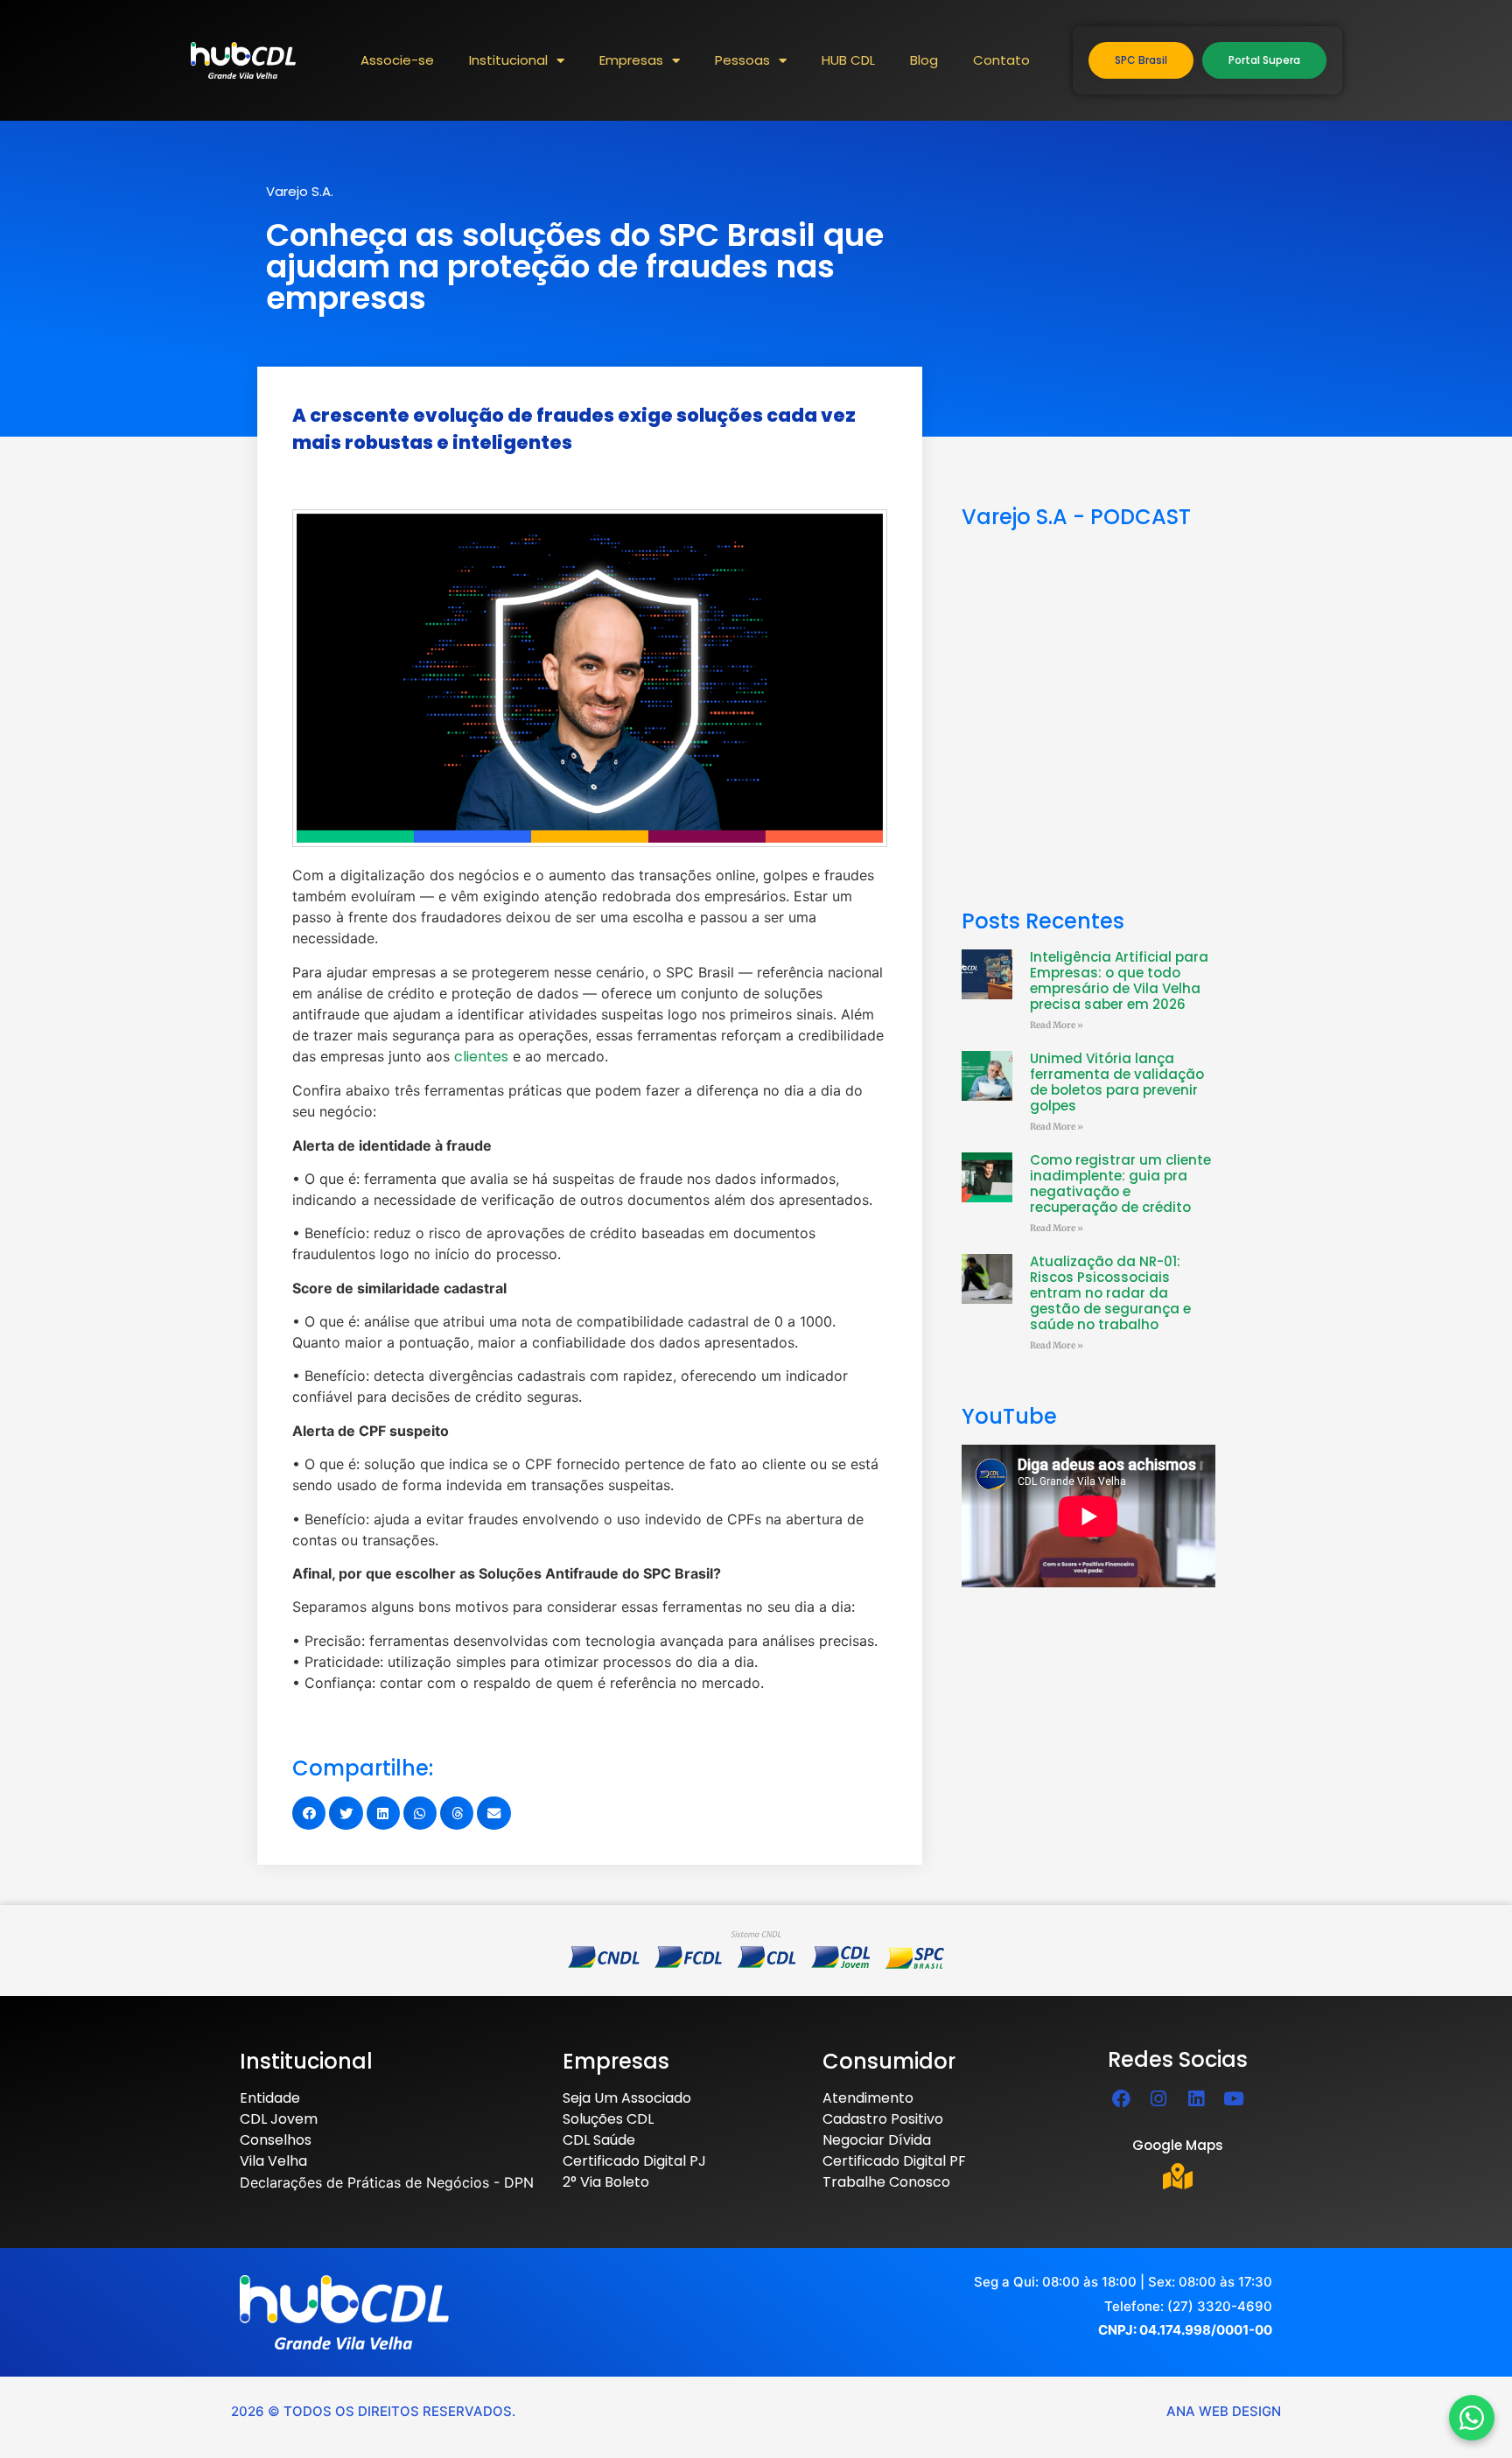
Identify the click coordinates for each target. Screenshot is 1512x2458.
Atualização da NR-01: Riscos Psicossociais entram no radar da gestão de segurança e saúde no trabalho (1110, 1293)
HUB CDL (848, 60)
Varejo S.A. (300, 191)
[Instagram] (1158, 2099)
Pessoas (742, 60)
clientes (481, 1057)
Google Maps (1178, 2145)
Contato (1001, 60)
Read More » (1057, 1025)
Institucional (508, 60)
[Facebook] (1121, 2099)
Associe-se (397, 60)
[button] (309, 1813)
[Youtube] (1234, 2099)
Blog (924, 60)
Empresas (631, 60)
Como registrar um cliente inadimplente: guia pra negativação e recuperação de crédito (1120, 1183)
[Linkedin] (1196, 2099)
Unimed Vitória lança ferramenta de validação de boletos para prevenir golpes (1117, 1082)
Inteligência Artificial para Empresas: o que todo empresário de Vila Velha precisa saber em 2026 (1119, 980)
